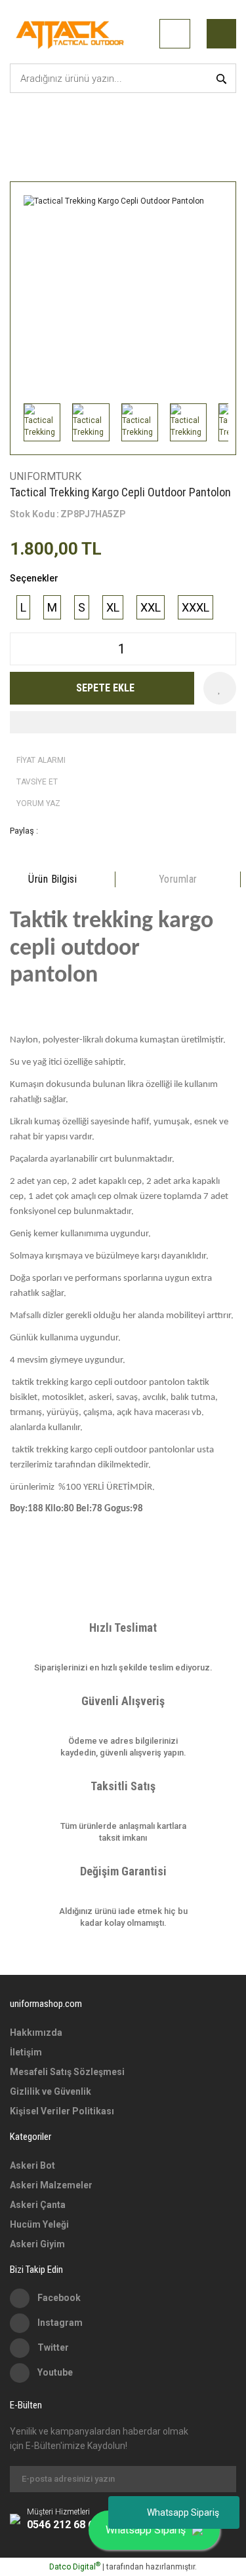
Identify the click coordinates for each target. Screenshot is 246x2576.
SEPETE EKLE (105, 688)
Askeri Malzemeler (51, 2185)
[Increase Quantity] (226, 649)
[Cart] (221, 34)
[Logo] (72, 33)
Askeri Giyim (37, 2244)
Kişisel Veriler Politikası (62, 2111)
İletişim (26, 2052)
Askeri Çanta (38, 2205)
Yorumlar (178, 879)
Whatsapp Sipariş (183, 2512)
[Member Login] (175, 34)
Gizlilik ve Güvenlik (51, 2091)
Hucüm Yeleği (39, 2224)
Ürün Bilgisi (52, 879)
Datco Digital (75, 2567)
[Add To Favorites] (220, 688)
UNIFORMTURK (46, 476)
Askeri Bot (32, 2165)
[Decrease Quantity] (20, 649)
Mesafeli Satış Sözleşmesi (67, 2072)
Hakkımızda (36, 2033)
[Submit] (220, 2479)
